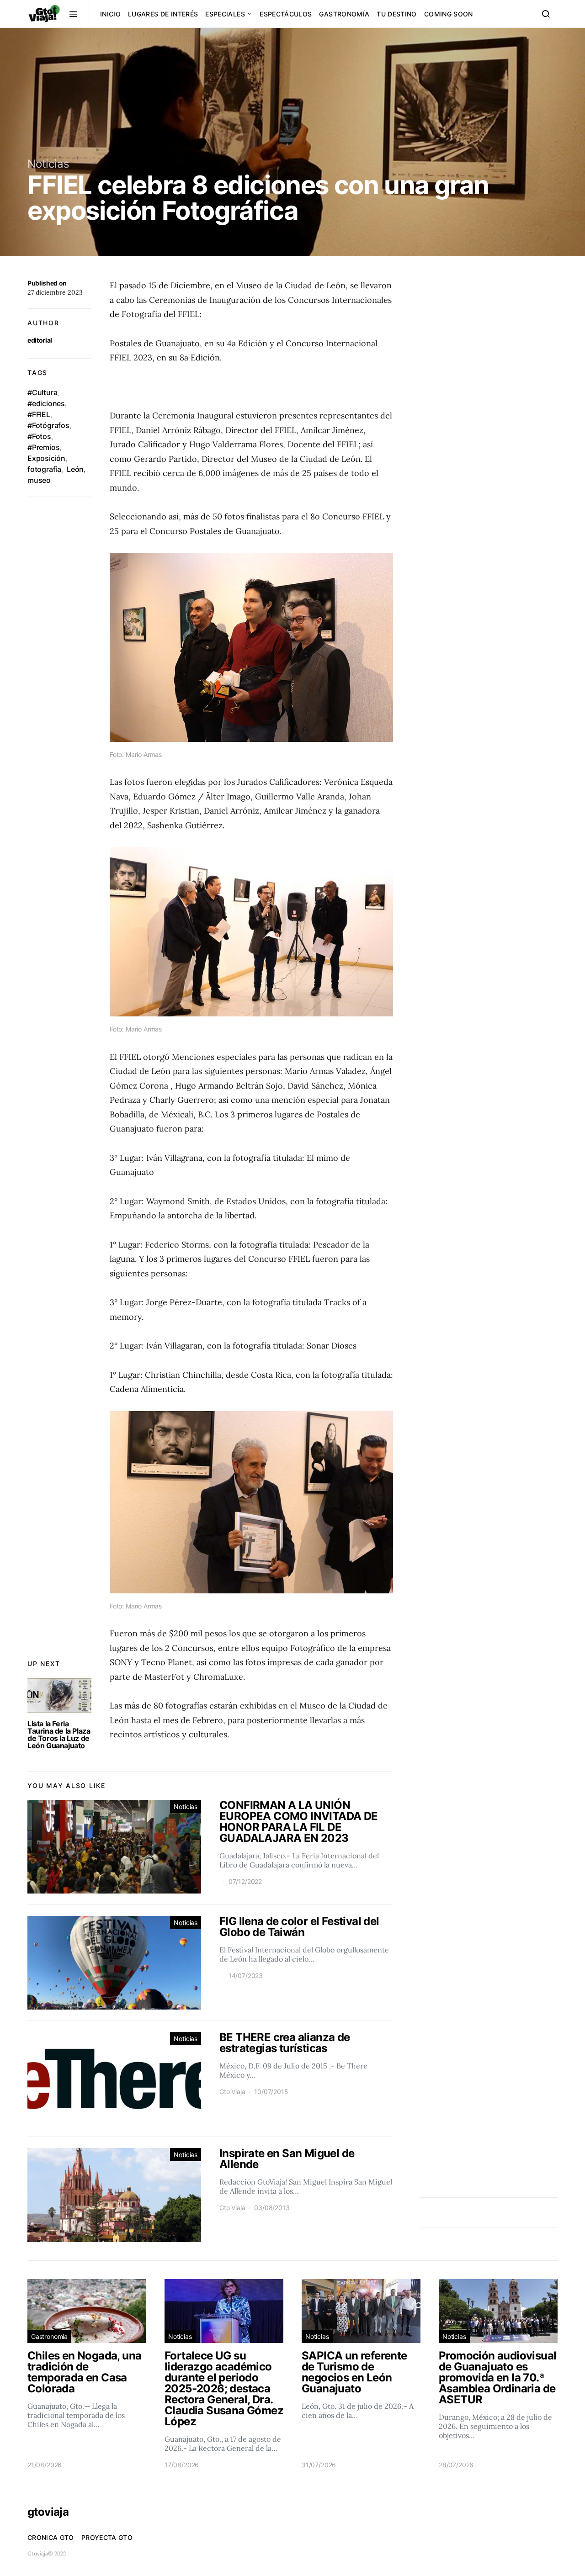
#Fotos (39, 436)
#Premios (43, 447)
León (75, 469)
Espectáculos (286, 14)
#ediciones (46, 403)
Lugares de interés (163, 14)
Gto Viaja (232, 2092)
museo (39, 480)
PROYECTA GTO (107, 2537)
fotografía (44, 469)
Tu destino (397, 14)
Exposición (46, 458)
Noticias (48, 164)
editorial (40, 340)
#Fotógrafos (48, 425)
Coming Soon (449, 14)
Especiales (225, 14)
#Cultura (42, 392)
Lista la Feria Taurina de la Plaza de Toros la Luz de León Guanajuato (59, 1735)
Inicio (110, 14)
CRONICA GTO (51, 2537)
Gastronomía (344, 14)
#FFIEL (39, 414)
